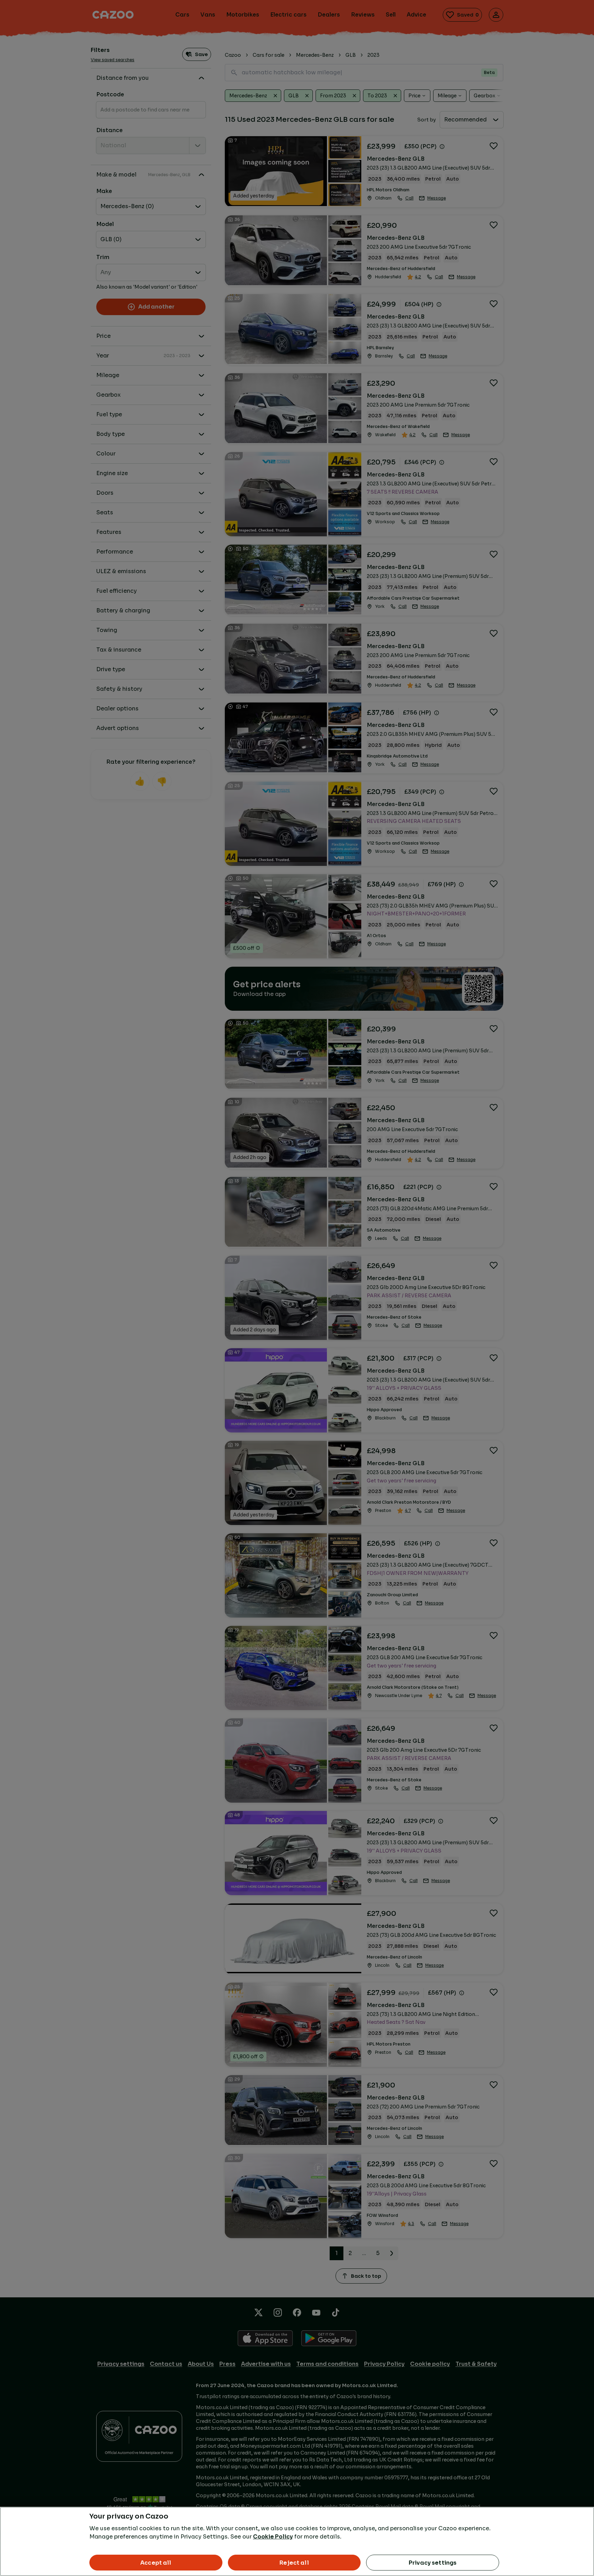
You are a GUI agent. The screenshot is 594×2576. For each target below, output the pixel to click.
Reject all (294, 2563)
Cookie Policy (273, 2537)
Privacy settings (433, 2563)
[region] (297, 2541)
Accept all (156, 2563)
